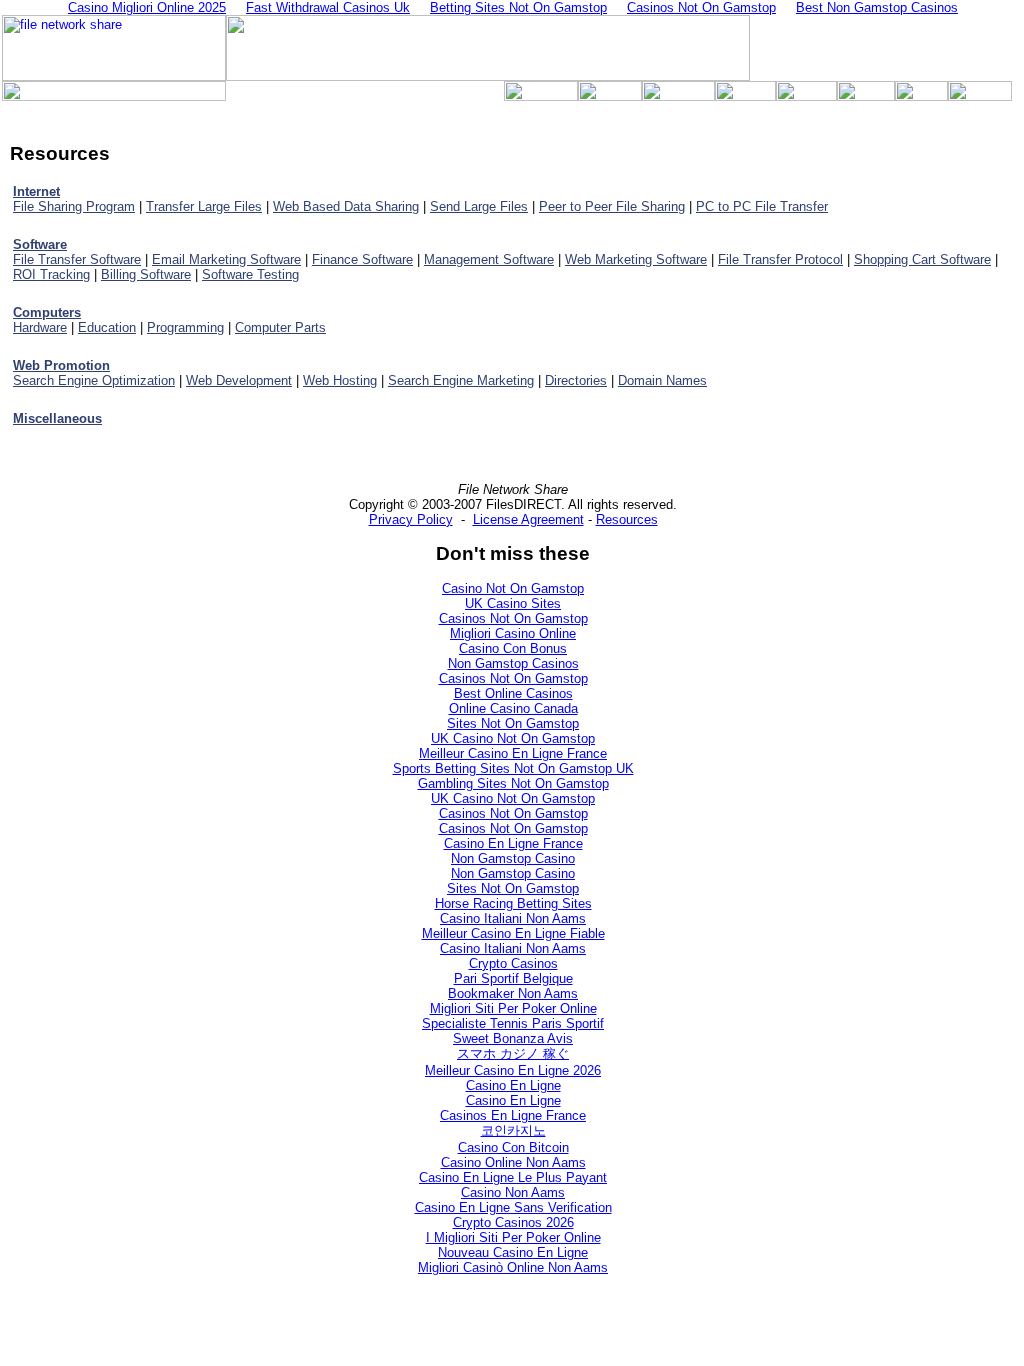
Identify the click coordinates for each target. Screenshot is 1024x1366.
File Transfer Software (77, 259)
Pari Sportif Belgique (513, 978)
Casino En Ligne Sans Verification (513, 1207)
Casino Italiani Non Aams (513, 918)
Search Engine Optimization (94, 380)
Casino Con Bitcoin (513, 1147)
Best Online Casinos (513, 693)
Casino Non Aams (513, 1192)
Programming (185, 327)
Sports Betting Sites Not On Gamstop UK (513, 768)
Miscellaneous (57, 418)
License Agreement (528, 519)
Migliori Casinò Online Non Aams (513, 1267)
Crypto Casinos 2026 (513, 1222)
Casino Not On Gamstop (513, 588)
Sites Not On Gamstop (513, 723)
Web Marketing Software (636, 259)
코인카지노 (513, 1130)
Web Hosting (340, 380)
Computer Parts (280, 327)
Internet (36, 191)
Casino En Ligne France (513, 843)
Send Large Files (479, 206)
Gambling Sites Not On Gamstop (513, 783)
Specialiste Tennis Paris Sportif (513, 1023)
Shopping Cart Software (922, 259)
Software (40, 244)
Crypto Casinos (513, 963)
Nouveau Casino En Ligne (513, 1252)
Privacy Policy (411, 519)
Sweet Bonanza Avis (513, 1038)
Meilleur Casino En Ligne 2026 (513, 1070)
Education (107, 327)
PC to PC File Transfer (762, 206)
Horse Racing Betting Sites (513, 903)
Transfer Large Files (204, 206)
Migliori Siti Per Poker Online (513, 1008)
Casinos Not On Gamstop (513, 618)
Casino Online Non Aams (513, 1162)
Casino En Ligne (513, 1085)
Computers (47, 312)
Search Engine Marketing (461, 380)
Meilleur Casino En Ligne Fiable (513, 933)
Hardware (40, 327)
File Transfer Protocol (780, 259)
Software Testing (250, 274)
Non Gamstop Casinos (513, 663)
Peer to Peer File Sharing (612, 206)
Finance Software (362, 259)
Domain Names (662, 380)
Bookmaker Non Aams (513, 993)
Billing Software (146, 274)
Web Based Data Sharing (346, 206)
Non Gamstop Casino (513, 858)
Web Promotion (61, 365)
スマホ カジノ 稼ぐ (513, 1053)
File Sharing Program (74, 206)
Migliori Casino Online (513, 633)
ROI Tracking (51, 274)
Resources (627, 519)
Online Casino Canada (513, 708)
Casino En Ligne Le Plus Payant (513, 1177)
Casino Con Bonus (513, 648)
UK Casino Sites (513, 603)
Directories (576, 380)
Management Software (489, 259)
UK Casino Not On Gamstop (513, 738)
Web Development (239, 380)
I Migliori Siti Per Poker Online (513, 1237)
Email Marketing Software (226, 259)
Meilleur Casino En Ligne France (513, 753)
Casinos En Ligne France (513, 1115)
